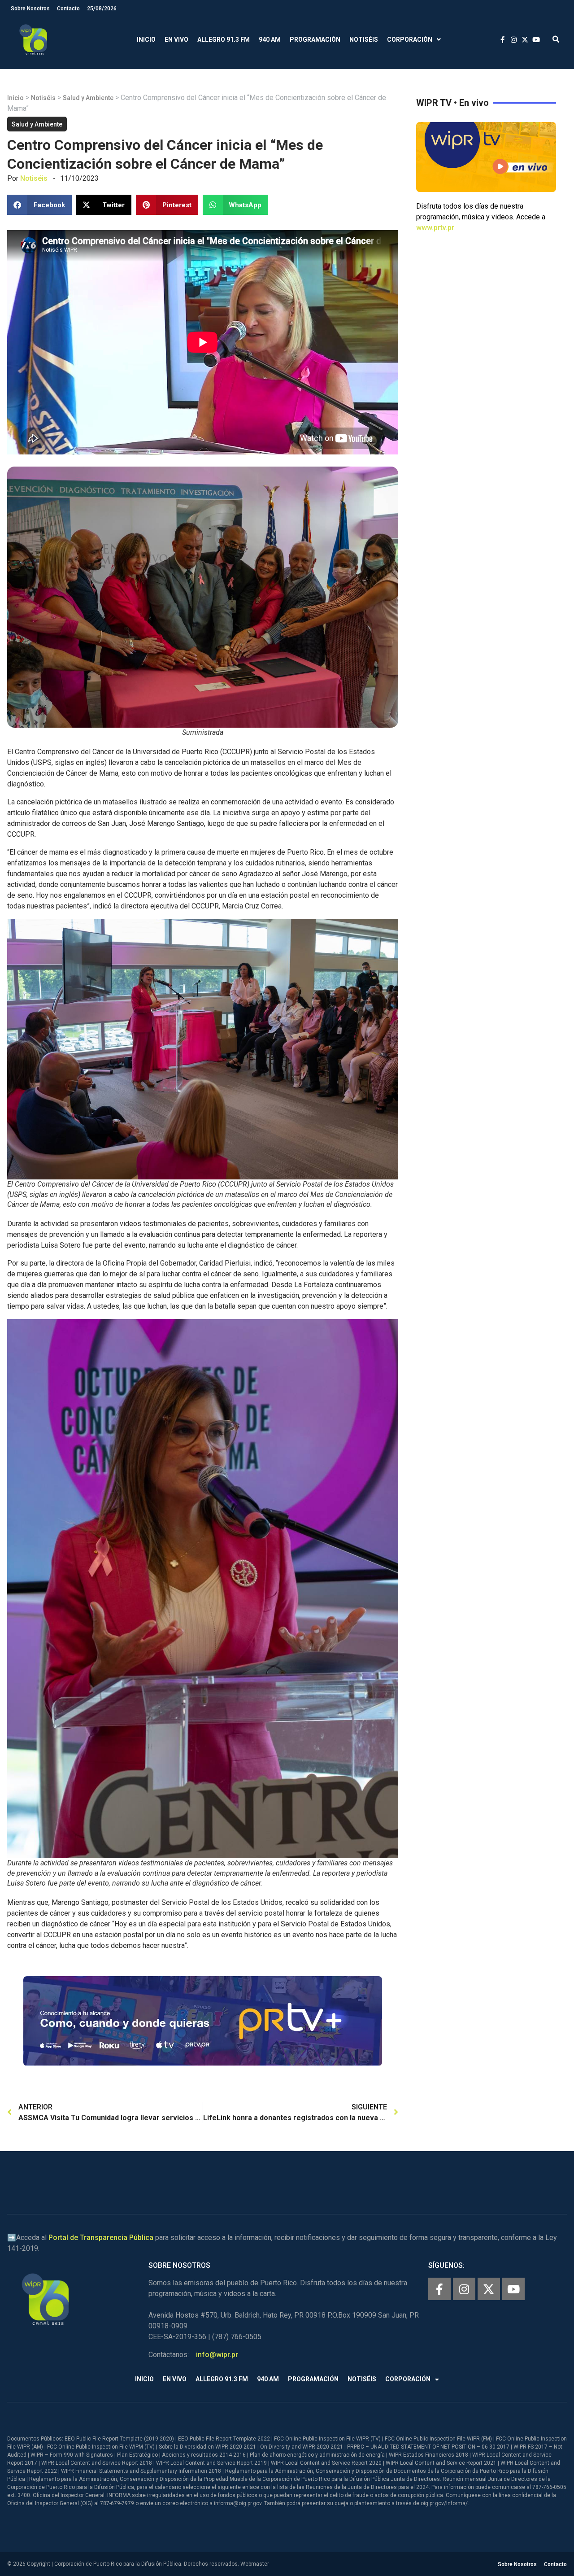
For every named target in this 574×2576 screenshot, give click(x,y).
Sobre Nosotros (30, 9)
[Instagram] (464, 2289)
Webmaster (255, 2564)
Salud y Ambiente (88, 98)
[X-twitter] (489, 2289)
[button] (556, 40)
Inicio (146, 39)
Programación (315, 39)
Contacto (68, 9)
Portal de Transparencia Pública (101, 2238)
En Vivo (176, 39)
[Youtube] (513, 2289)
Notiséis (364, 39)
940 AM (270, 39)
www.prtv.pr (435, 228)
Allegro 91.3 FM (224, 39)
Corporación (410, 39)
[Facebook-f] (439, 2289)
